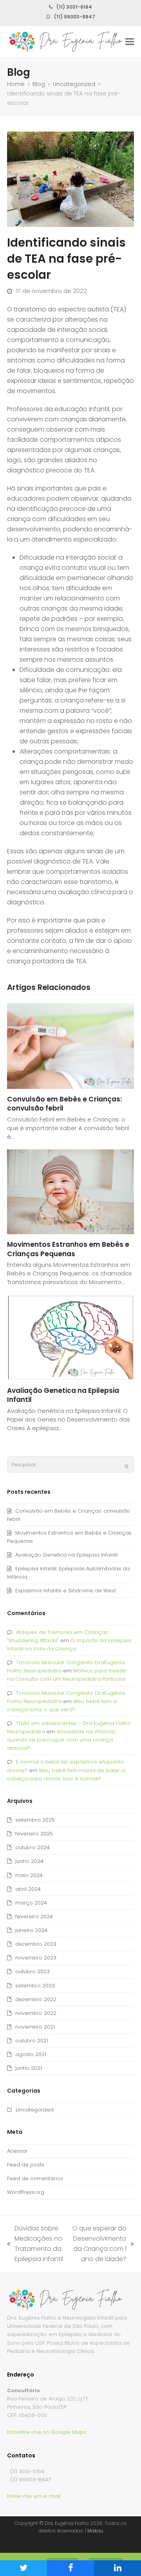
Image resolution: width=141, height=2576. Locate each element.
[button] (130, 42)
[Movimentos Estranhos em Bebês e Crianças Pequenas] (70, 1191)
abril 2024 (28, 1889)
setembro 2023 (35, 1986)
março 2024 (31, 1903)
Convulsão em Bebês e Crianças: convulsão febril (64, 1104)
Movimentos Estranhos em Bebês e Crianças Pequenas (68, 1249)
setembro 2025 (35, 1820)
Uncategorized (35, 2110)
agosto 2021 (31, 2054)
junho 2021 (29, 2068)
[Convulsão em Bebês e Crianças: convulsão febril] (70, 1046)
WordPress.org (26, 2192)
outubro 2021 (32, 2041)
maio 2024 (29, 1875)
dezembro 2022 (36, 1999)
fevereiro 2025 (34, 1834)
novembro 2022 (36, 2013)
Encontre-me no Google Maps (47, 2432)
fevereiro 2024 (34, 1916)
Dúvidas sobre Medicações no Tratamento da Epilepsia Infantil (35, 2244)
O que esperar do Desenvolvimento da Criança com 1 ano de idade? (99, 2244)
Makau (95, 2531)
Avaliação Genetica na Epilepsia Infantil (63, 1395)
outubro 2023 (33, 1971)
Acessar (17, 2151)
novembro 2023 (36, 1958)
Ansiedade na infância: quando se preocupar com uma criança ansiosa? (61, 1740)
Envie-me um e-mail (34, 2496)
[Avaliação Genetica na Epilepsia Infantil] (70, 1337)
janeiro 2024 (31, 1930)
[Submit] (127, 1466)
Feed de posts (26, 2165)
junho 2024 (29, 1861)
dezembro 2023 (36, 1944)
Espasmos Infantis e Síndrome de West (66, 1591)
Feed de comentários (35, 2178)
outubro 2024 (33, 1847)
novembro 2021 (35, 2027)
